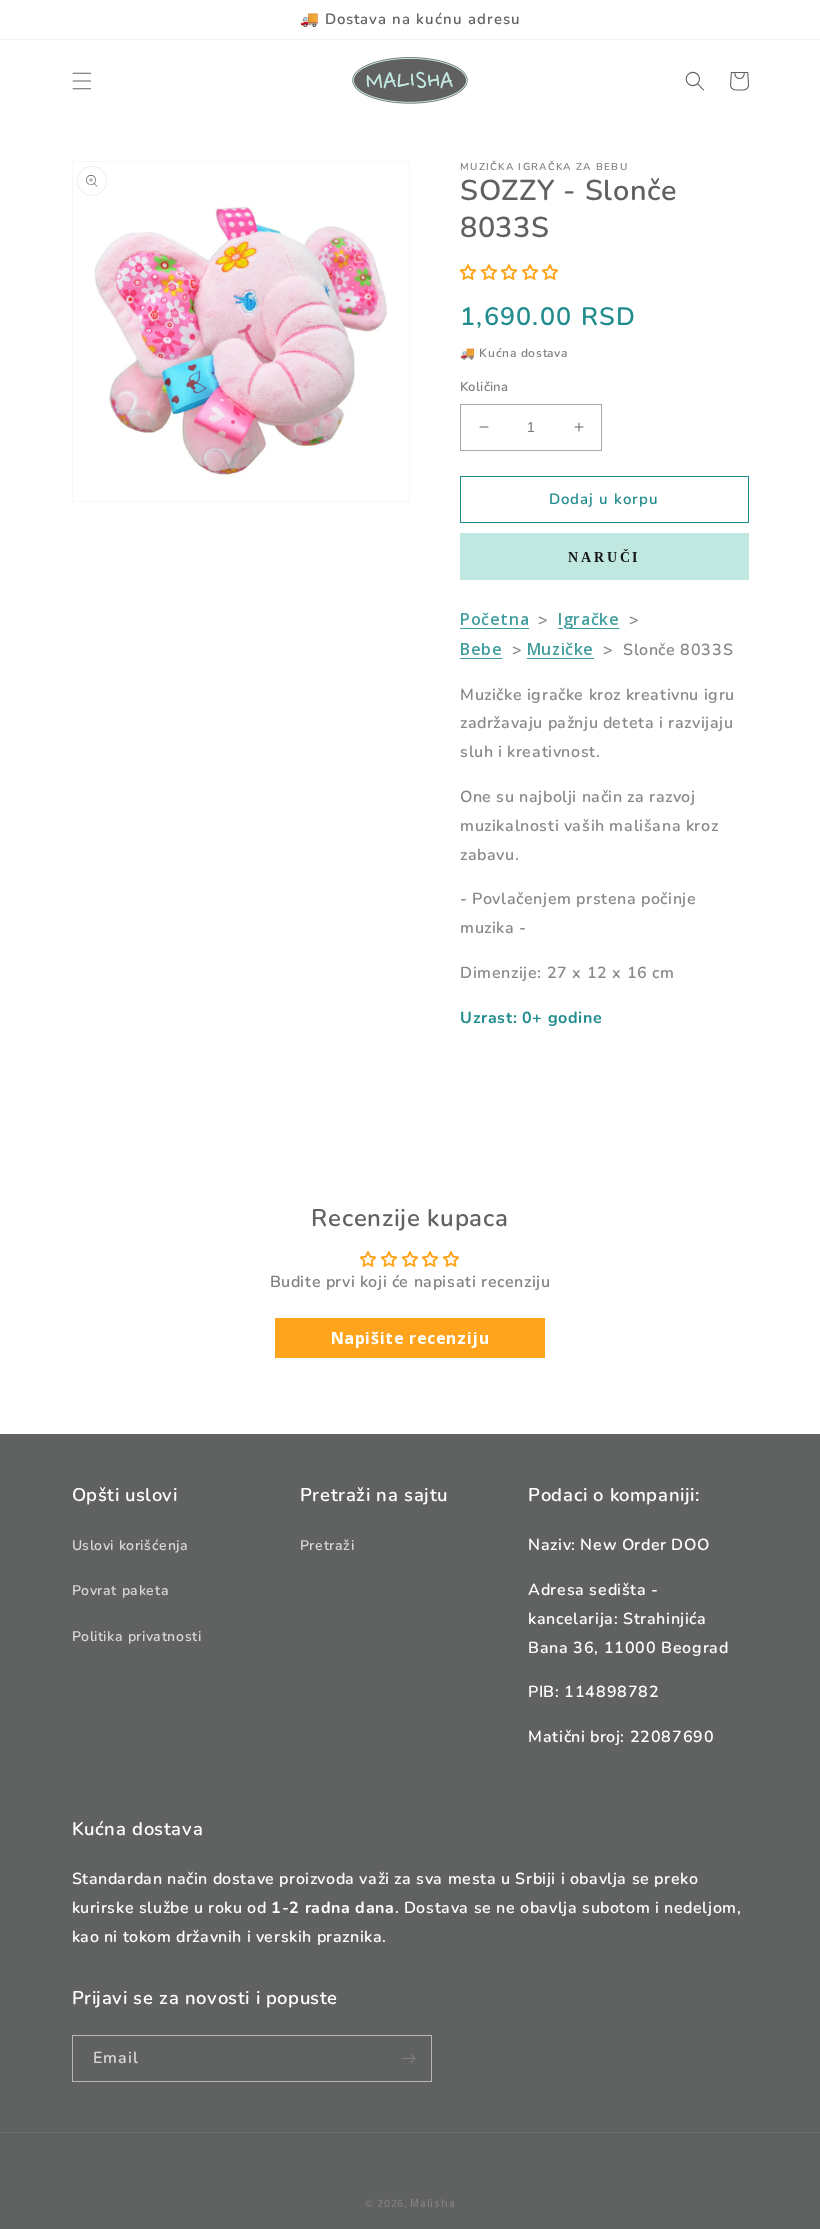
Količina (484, 387)
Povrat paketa (121, 1590)
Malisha (432, 2203)
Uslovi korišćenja (130, 1545)
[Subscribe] (409, 2058)
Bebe (481, 649)
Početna (494, 619)
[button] (82, 81)
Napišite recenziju (410, 1338)
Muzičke (560, 649)
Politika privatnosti (137, 1636)
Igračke (588, 619)
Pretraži (327, 1545)
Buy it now (604, 556)
